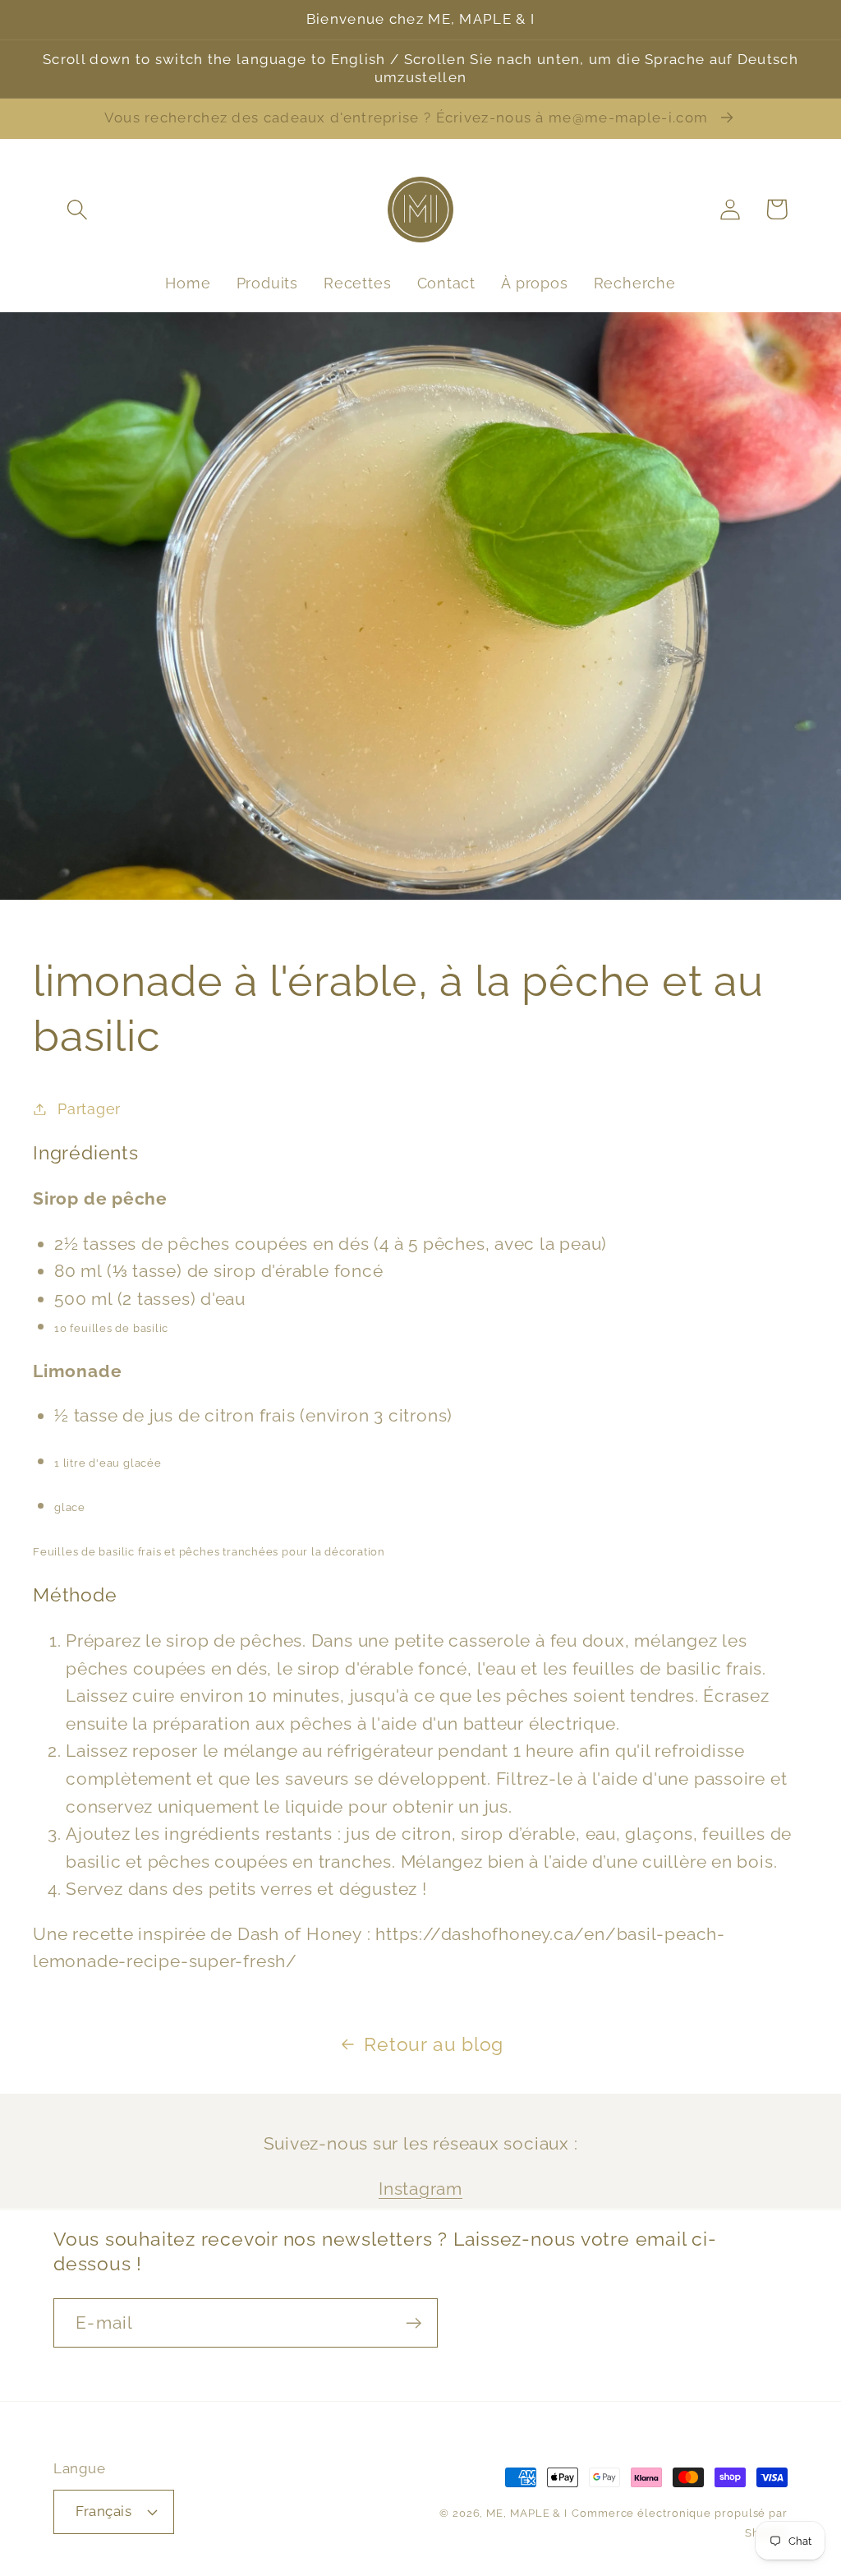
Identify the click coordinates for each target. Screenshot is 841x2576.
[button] (77, 209)
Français (103, 2511)
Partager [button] (89, 1109)
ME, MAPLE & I (527, 2513)
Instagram (420, 2189)
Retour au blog (434, 2044)
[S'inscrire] (414, 2323)
